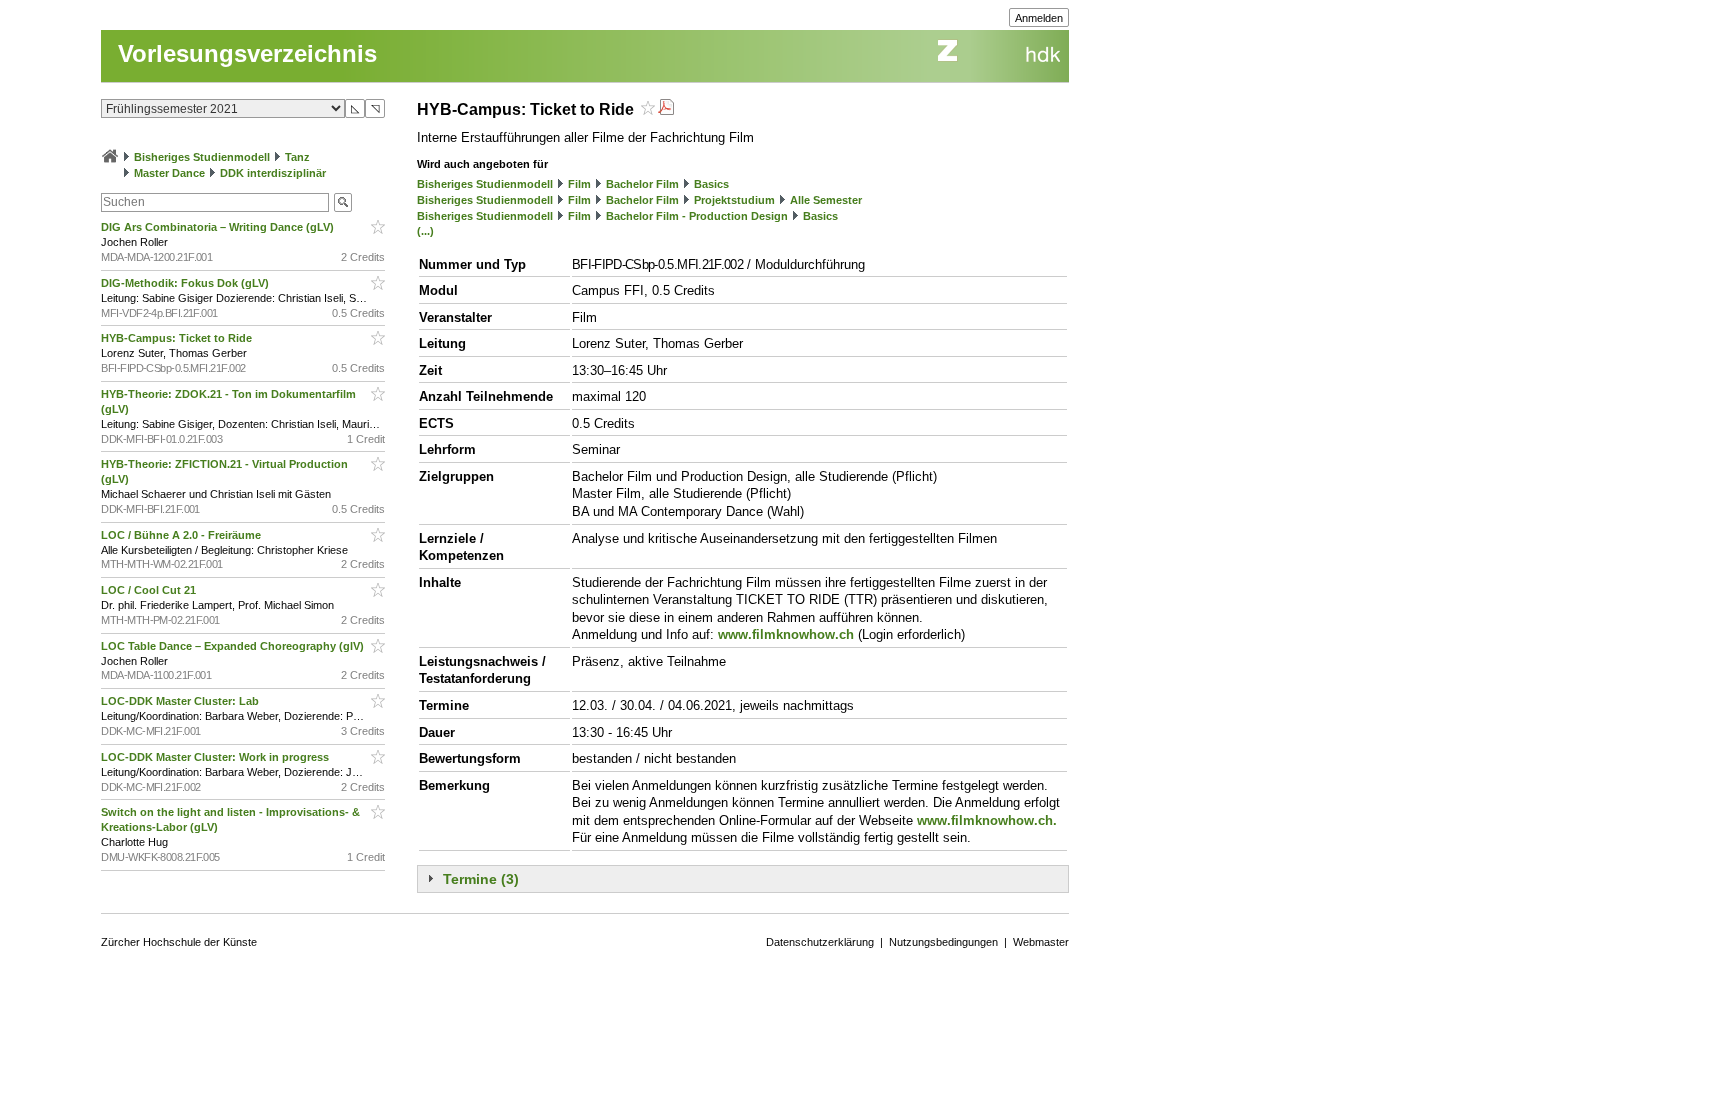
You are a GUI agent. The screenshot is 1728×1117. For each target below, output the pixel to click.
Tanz (297, 157)
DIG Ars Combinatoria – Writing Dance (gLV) (219, 227)
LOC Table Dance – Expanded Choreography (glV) (234, 646)
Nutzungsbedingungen (943, 942)
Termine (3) (481, 879)
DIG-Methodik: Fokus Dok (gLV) (186, 283)
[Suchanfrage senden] (343, 202)
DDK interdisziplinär (273, 173)
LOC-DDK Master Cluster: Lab (181, 701)
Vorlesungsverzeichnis (247, 53)
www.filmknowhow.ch (786, 634)
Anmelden (1039, 18)
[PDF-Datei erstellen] (666, 109)
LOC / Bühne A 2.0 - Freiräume (182, 535)
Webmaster (1041, 942)
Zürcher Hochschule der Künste (179, 942)
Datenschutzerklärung (820, 942)
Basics (711, 184)
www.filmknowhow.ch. (987, 820)
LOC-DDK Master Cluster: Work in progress (216, 757)
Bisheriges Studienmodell (202, 157)
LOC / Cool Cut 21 (150, 590)
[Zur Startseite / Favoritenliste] (110, 157)
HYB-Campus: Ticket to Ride (178, 338)
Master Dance (169, 173)
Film (579, 184)
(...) (425, 231)
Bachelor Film (642, 184)
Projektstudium (734, 200)
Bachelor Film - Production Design (697, 216)
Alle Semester (826, 200)
